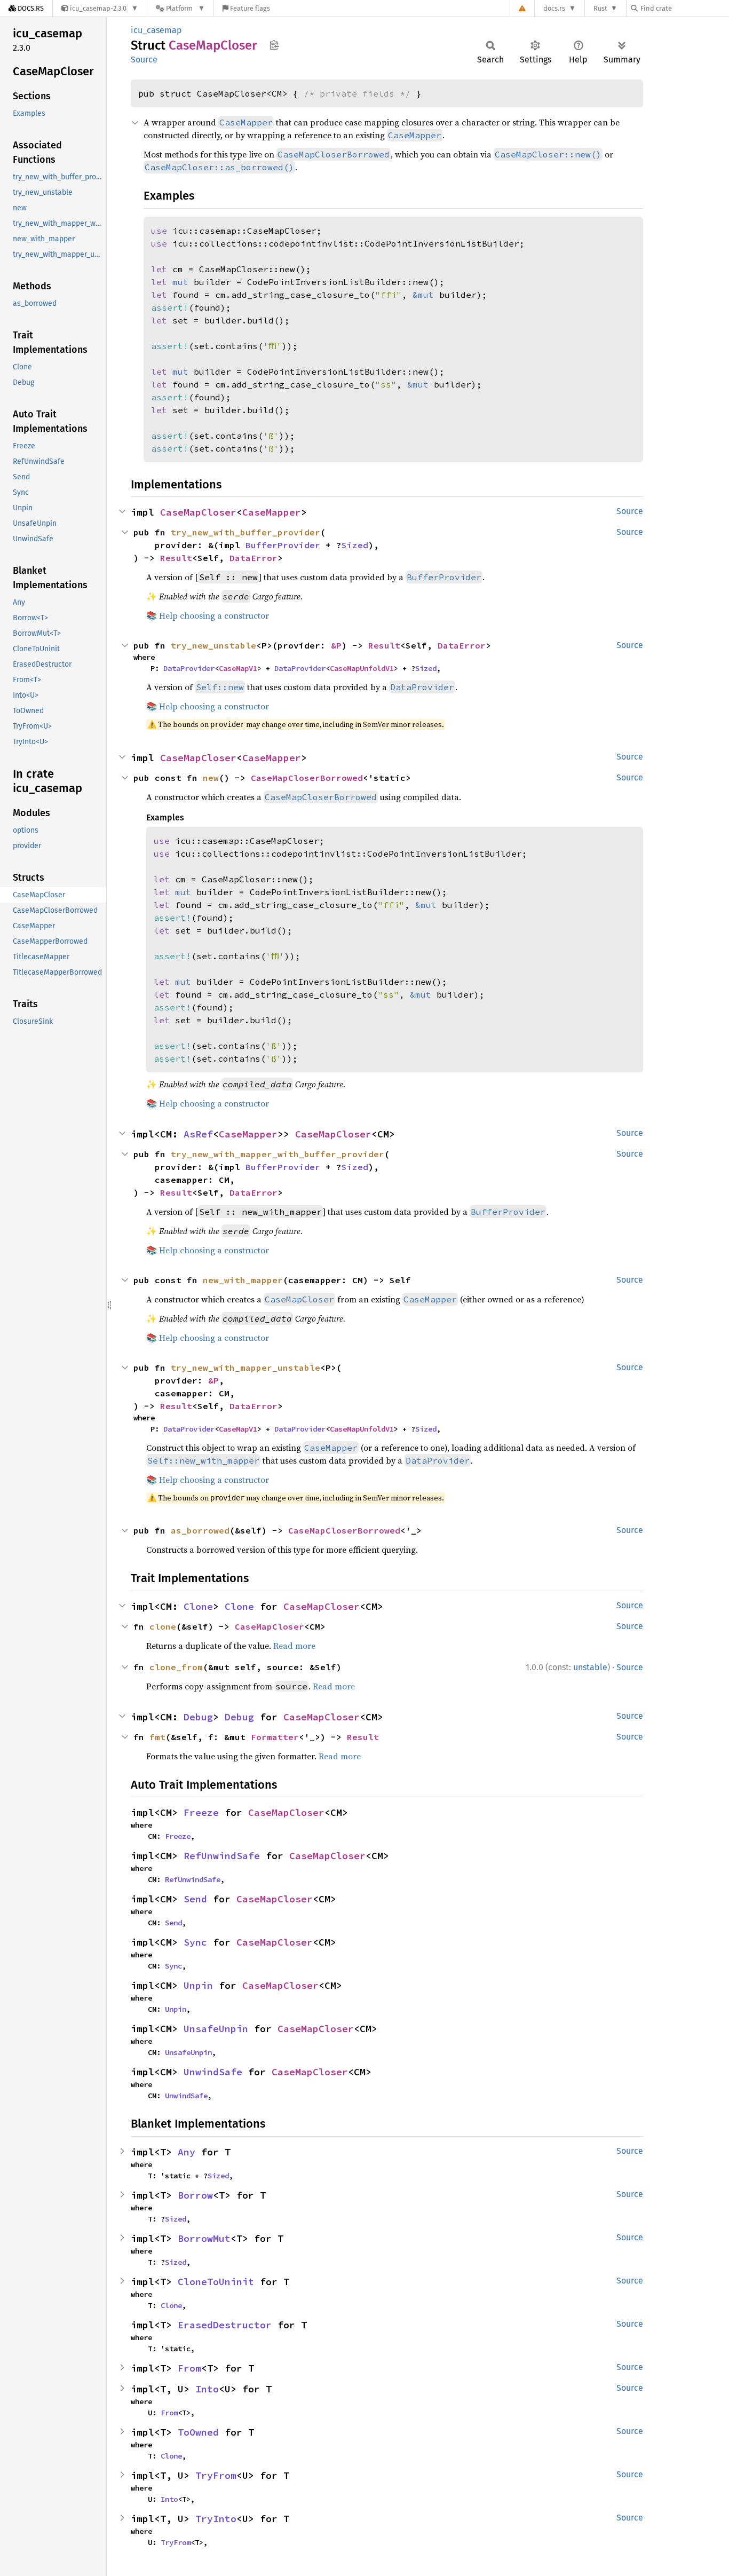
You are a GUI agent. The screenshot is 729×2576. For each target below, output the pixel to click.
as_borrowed (200, 1530)
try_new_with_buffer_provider (245, 532)
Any (187, 2152)
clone (163, 1626)
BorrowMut (204, 2238)
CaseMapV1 (238, 668)
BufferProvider (283, 545)
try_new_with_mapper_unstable (245, 1368)
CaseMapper (272, 512)
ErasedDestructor (225, 2325)
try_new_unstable (213, 645)
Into (207, 2389)
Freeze (201, 1812)
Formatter (275, 1737)
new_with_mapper (243, 1280)
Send (195, 1899)
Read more (294, 1646)
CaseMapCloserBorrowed (307, 778)
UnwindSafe (213, 2072)
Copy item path (274, 45)
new (211, 778)
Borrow (195, 2195)
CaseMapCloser (198, 512)
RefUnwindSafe (222, 1856)
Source (144, 60)
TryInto (216, 2519)
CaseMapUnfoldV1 (362, 668)
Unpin (198, 1985)
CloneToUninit (216, 2282)
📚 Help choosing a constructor (208, 615)
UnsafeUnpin (216, 2029)
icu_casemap (156, 30)
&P (336, 645)
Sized (355, 545)
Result (176, 558)
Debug (198, 1717)
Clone (198, 1606)
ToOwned (198, 2432)
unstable (590, 1667)
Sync (195, 1942)
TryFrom (216, 2475)
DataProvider (189, 668)
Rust (600, 8)
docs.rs (554, 8)
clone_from (176, 1667)
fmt (157, 1737)
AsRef (198, 1134)
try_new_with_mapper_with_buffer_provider (278, 1154)
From (189, 2368)
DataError (253, 558)
